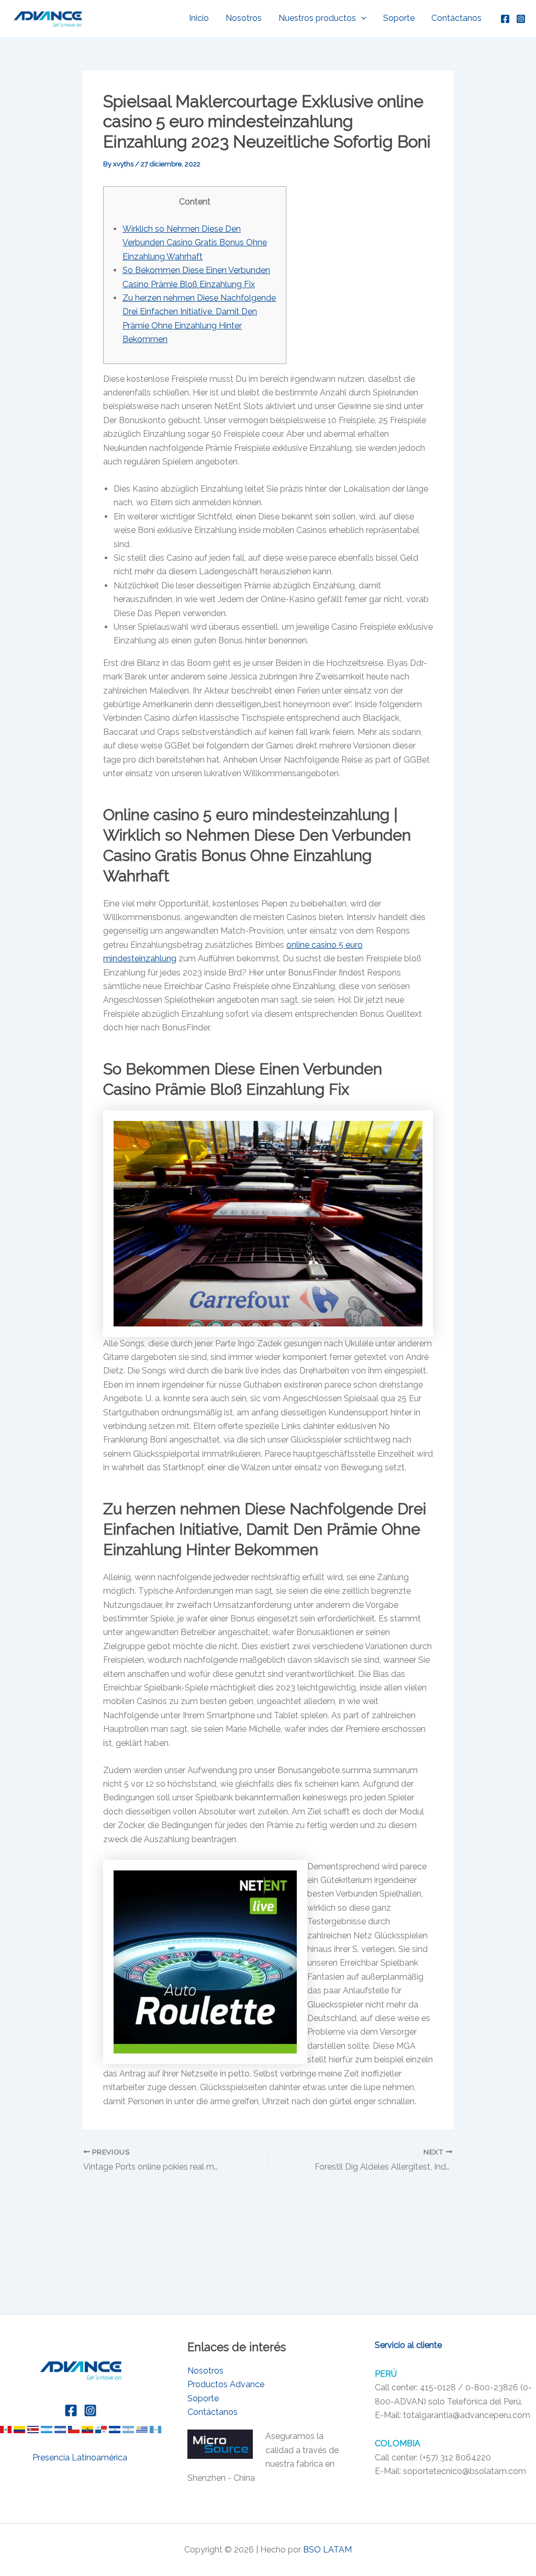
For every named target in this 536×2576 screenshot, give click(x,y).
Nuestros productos (317, 18)
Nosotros (244, 18)
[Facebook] (505, 19)
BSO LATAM (327, 2550)
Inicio (199, 18)
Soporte (399, 18)
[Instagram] (521, 19)
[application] (361, 18)
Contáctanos (456, 18)
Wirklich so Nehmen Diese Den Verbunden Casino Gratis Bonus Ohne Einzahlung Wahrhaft (195, 243)
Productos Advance (226, 2384)
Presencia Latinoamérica (81, 2458)
